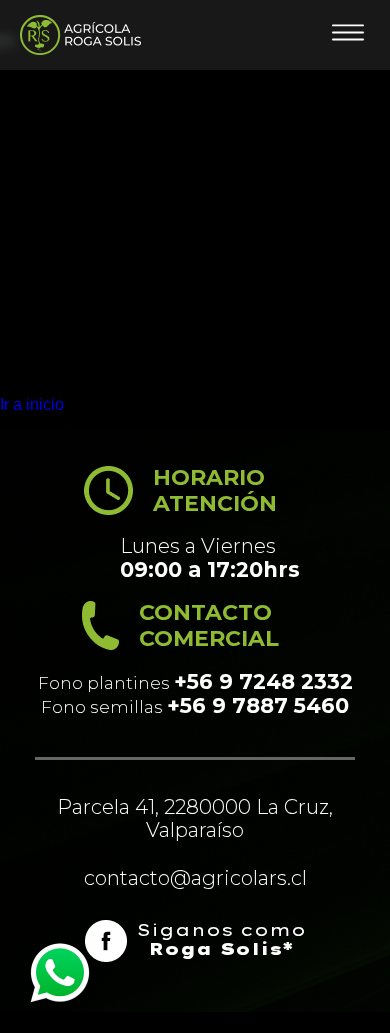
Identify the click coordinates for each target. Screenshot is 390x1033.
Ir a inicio (32, 404)
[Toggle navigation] (348, 35)
